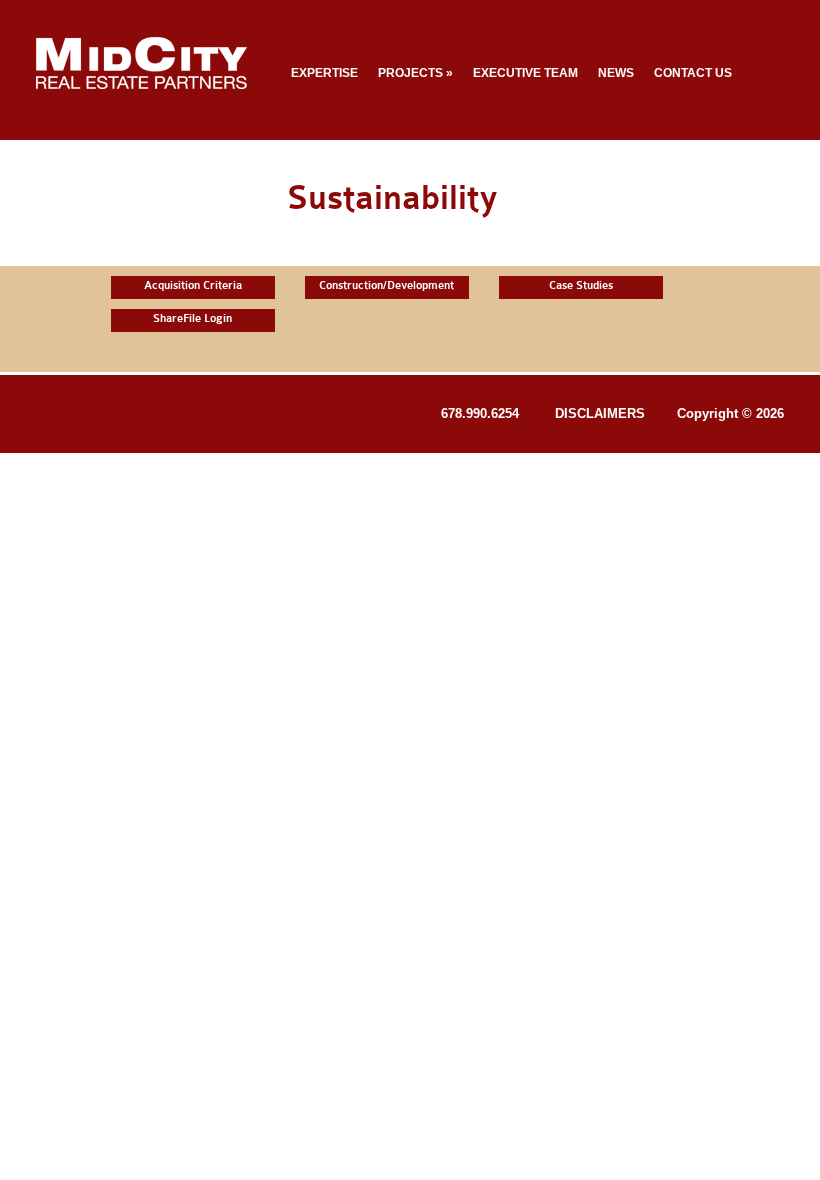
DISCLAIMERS (600, 413)
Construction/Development (386, 285)
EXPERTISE (324, 73)
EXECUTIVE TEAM (525, 73)
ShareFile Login (192, 318)
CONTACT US (693, 73)
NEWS (616, 73)
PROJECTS (415, 73)
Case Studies (581, 285)
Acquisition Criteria (193, 285)
